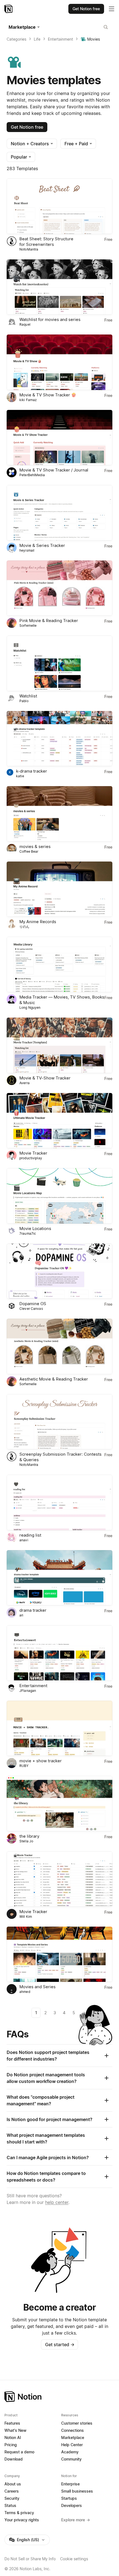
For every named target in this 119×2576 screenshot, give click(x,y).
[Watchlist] (59, 663)
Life (37, 39)
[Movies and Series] (59, 1954)
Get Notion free (27, 127)
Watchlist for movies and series (50, 319)
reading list (30, 1535)
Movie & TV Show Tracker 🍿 (48, 395)
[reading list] (59, 1502)
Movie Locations (35, 1228)
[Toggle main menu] (112, 9)
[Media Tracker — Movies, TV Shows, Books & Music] (59, 964)
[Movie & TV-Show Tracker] (59, 1045)
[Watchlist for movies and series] (59, 287)
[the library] (59, 1804)
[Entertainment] (59, 1653)
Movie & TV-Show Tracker (45, 1078)
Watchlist (28, 696)
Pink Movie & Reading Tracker (49, 621)
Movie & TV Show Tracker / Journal (54, 470)
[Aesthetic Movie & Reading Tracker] (59, 1346)
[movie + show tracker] (59, 1728)
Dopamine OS (33, 1304)
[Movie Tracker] (59, 1121)
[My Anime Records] (59, 889)
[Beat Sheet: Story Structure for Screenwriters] (59, 206)
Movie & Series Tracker (42, 545)
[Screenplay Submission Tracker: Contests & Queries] (59, 1422)
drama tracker (33, 1610)
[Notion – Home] (9, 9)
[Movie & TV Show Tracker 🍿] (59, 362)
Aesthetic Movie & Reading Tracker (54, 1379)
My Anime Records (38, 922)
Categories (16, 39)
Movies (94, 39)
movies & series (35, 846)
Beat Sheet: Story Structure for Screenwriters (46, 242)
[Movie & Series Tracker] (59, 513)
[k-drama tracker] (59, 739)
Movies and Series (37, 1987)
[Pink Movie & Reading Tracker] (59, 588)
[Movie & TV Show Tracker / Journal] (59, 438)
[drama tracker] (59, 1578)
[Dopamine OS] (59, 1271)
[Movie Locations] (59, 1196)
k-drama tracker (32, 771)
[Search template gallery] (106, 27)
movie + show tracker (41, 1761)
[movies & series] (59, 814)
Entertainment (60, 39)
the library (29, 1836)
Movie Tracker (33, 1153)
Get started (60, 2345)
